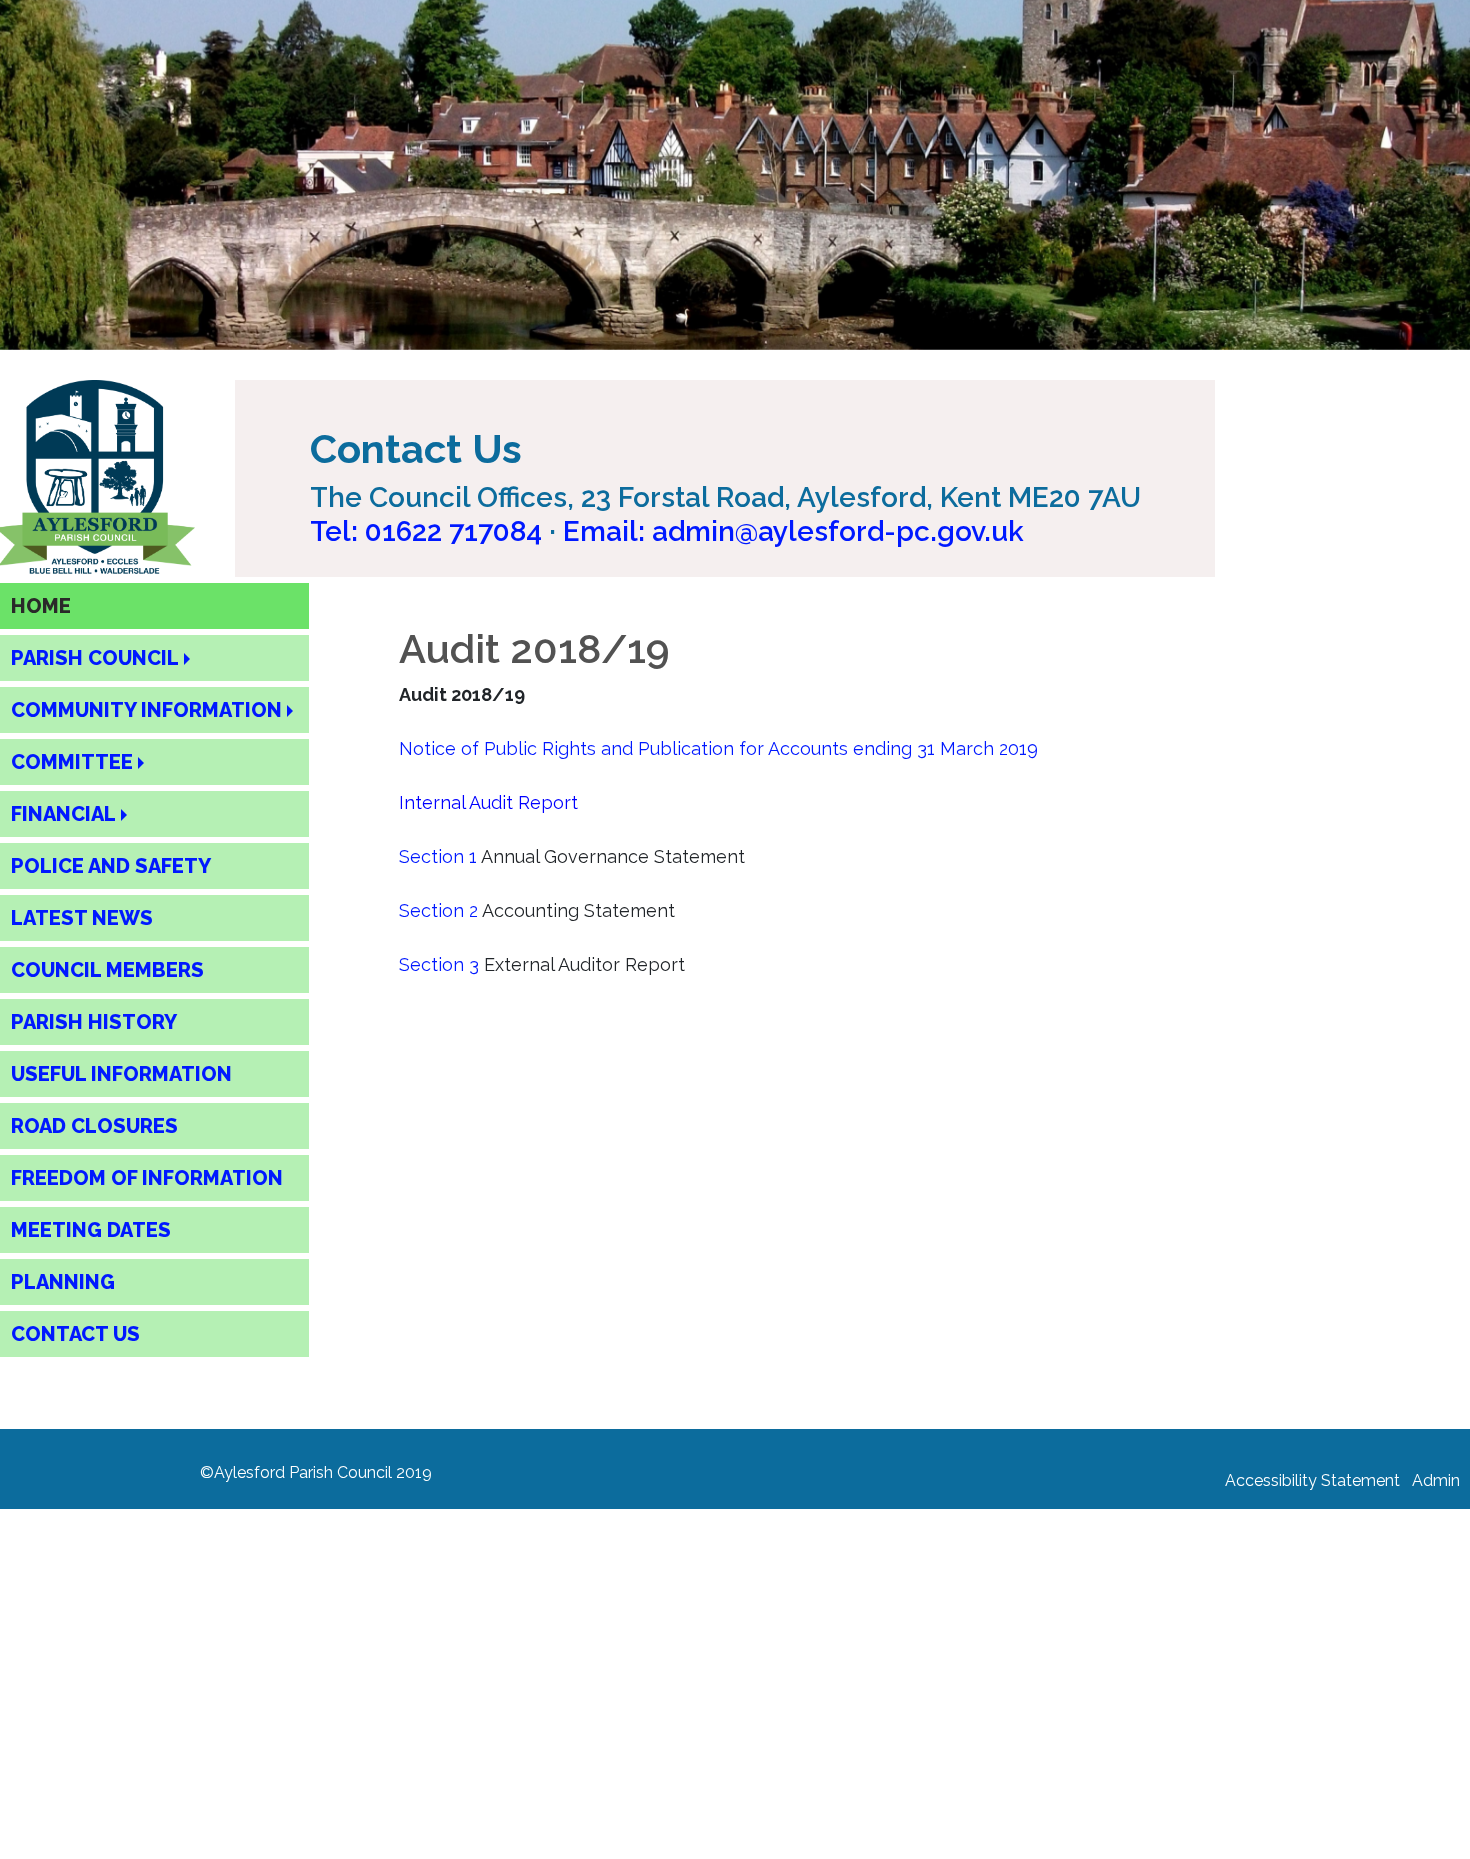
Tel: (426, 531)
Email (793, 531)
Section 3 (439, 964)
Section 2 (438, 910)
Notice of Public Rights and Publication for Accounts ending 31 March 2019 (718, 748)
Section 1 (438, 856)
